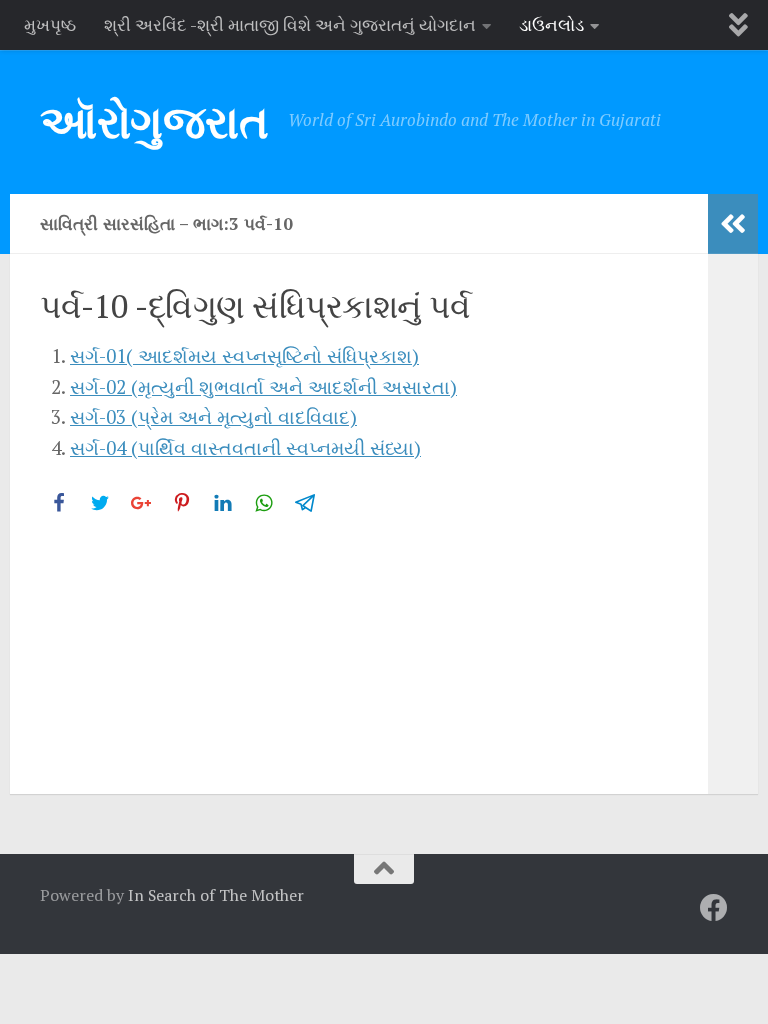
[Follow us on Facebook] (714, 908)
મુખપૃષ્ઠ (50, 24)
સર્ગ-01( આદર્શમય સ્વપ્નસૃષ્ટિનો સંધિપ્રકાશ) (244, 355)
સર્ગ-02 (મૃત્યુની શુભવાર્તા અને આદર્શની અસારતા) (263, 386)
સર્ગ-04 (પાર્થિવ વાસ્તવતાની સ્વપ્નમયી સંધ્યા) (245, 447)
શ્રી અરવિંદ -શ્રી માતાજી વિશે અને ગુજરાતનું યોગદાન (290, 24)
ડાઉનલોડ (551, 24)
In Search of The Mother (216, 895)
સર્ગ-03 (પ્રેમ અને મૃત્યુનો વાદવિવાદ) (213, 416)
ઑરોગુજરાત (154, 121)
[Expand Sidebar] (733, 224)
